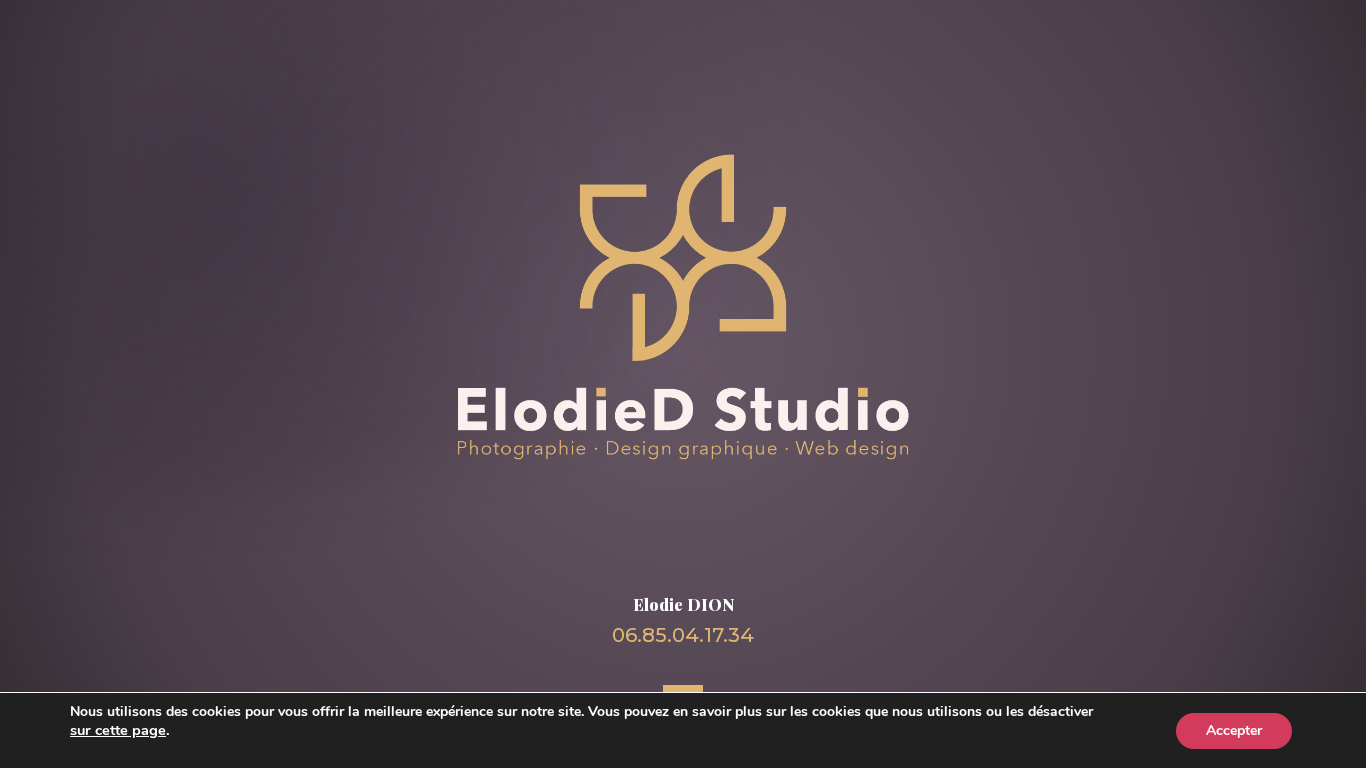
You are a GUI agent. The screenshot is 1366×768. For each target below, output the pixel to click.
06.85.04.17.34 (683, 635)
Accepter (1234, 730)
